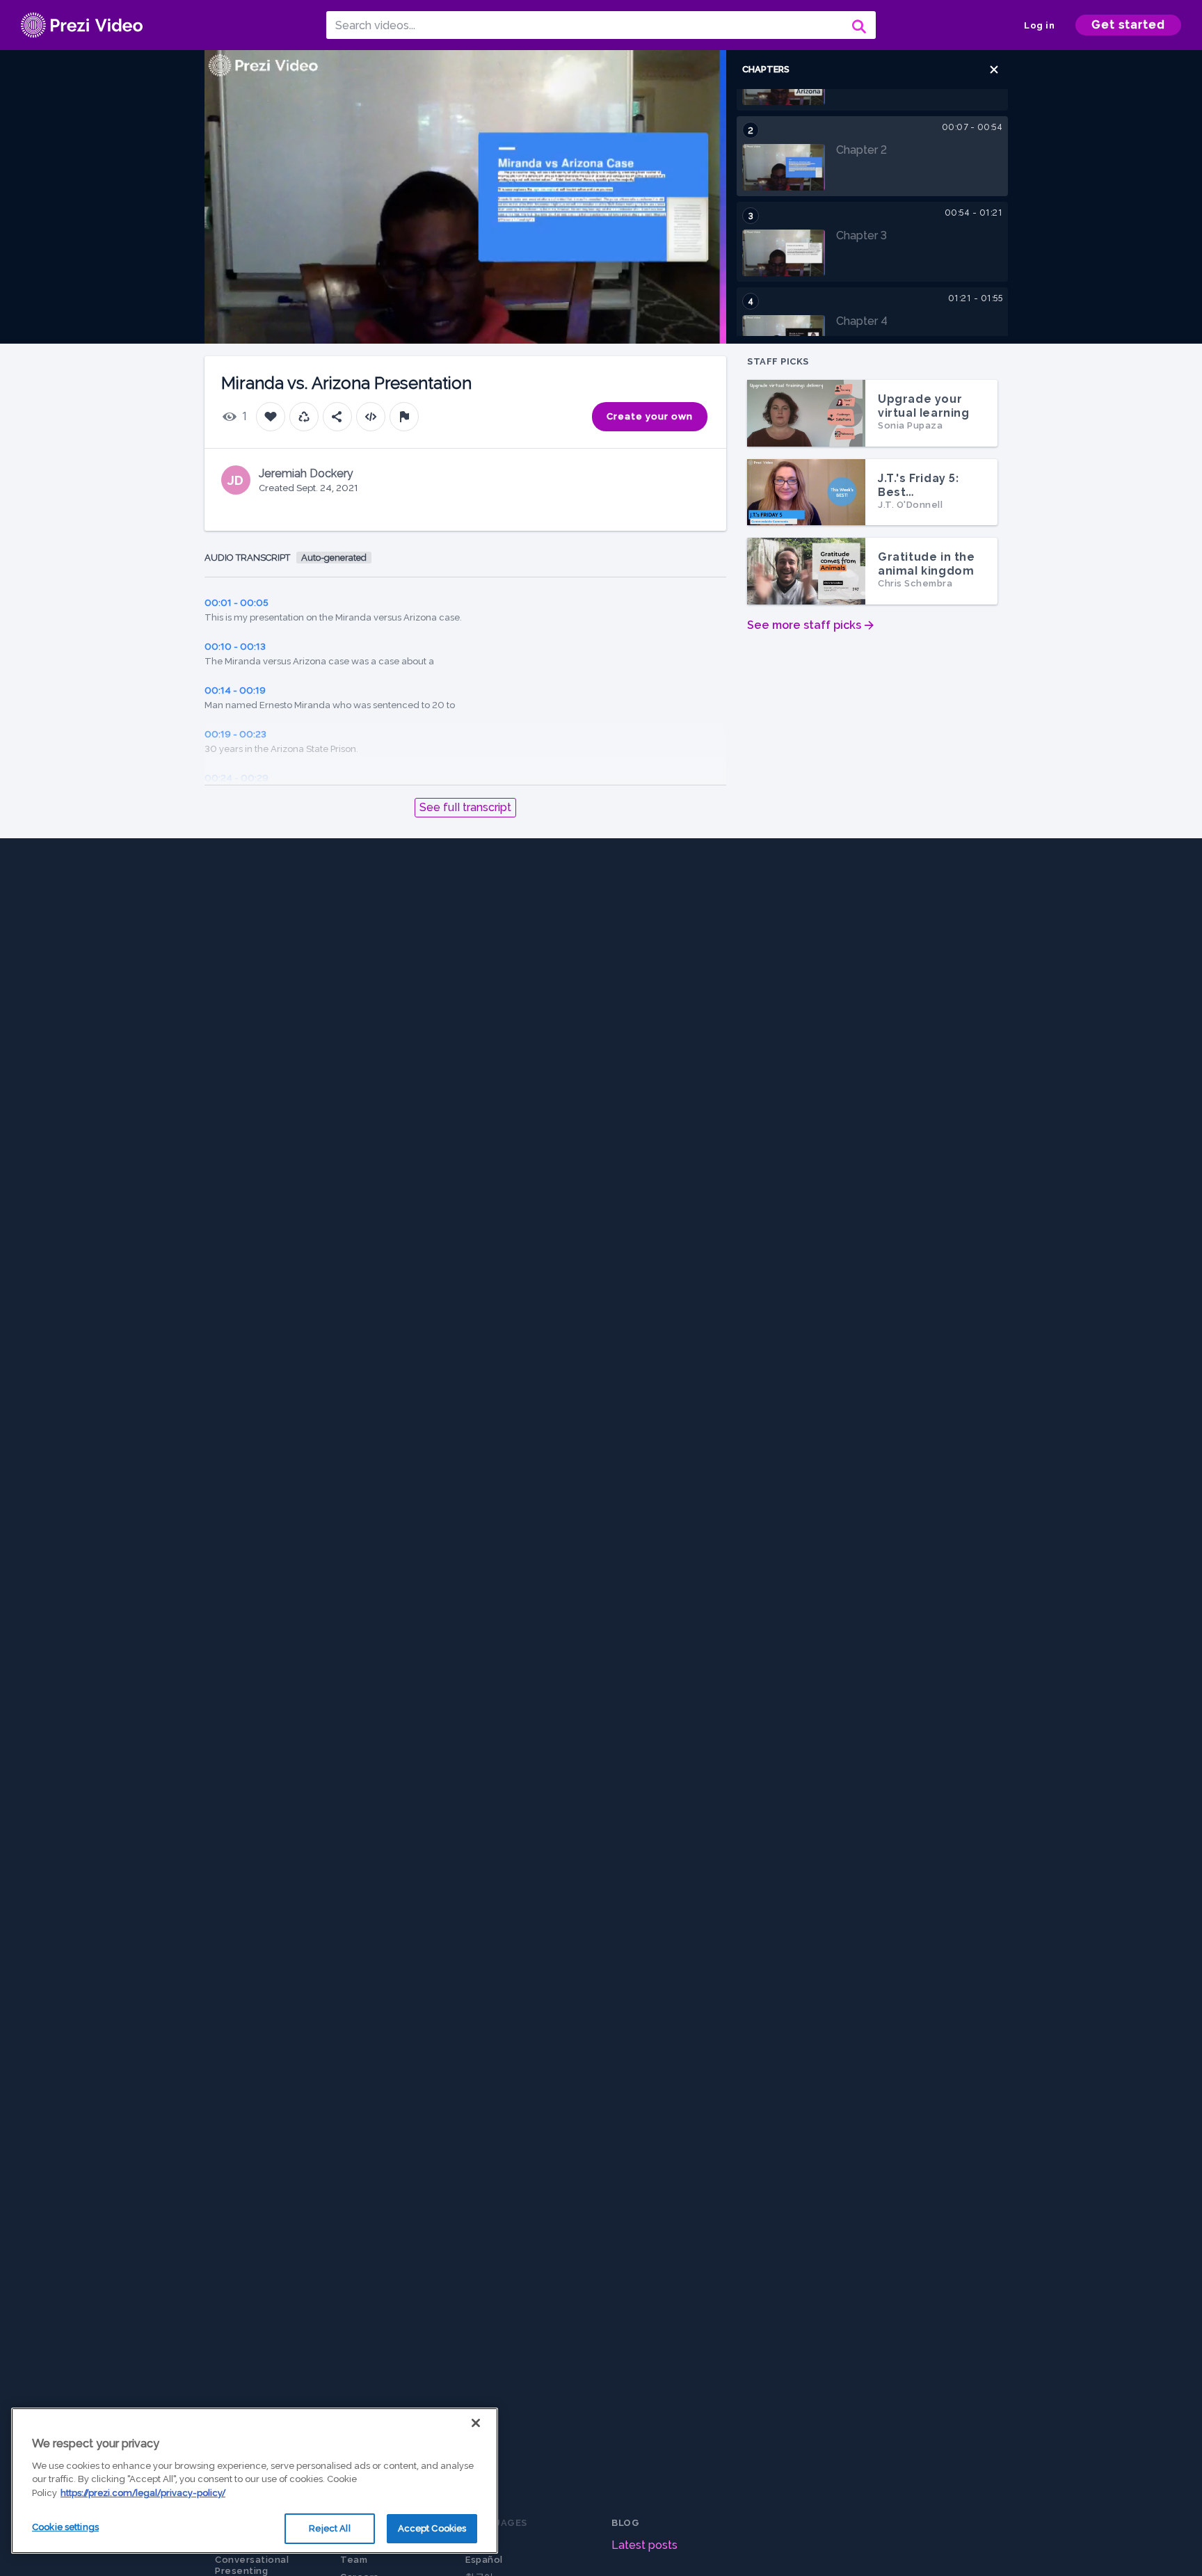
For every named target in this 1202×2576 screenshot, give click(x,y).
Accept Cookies (432, 2528)
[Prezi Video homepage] (82, 25)
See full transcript (465, 807)
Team (354, 2560)
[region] (255, 2481)
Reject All (329, 2528)
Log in (1039, 25)
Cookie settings (65, 2527)
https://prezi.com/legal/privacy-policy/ (143, 2493)
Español (484, 2560)
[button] (994, 70)
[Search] (858, 25)
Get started (1128, 25)
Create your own (650, 416)
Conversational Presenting (252, 2565)
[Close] (476, 2423)
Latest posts (644, 2545)
